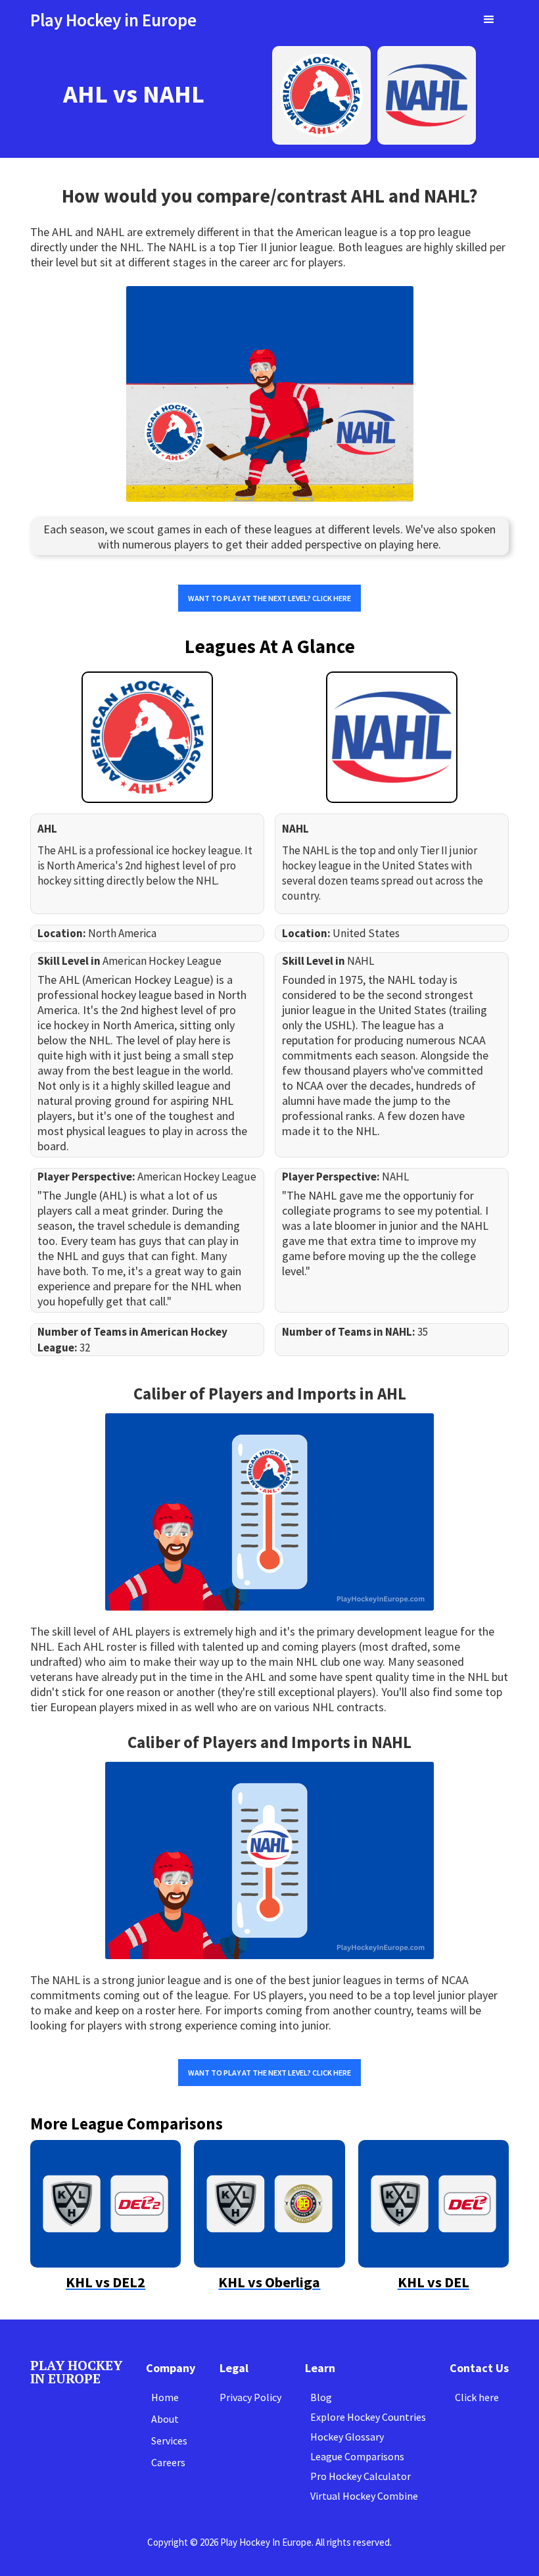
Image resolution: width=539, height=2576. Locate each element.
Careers (168, 2462)
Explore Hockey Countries (368, 2417)
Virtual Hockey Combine (364, 2496)
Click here (477, 2397)
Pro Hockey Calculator (361, 2476)
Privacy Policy (250, 2397)
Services (169, 2441)
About (165, 2419)
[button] (489, 20)
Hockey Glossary (347, 2437)
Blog (321, 2397)
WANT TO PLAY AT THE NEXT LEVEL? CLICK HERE (269, 598)
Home (165, 2397)
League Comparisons (357, 2456)
